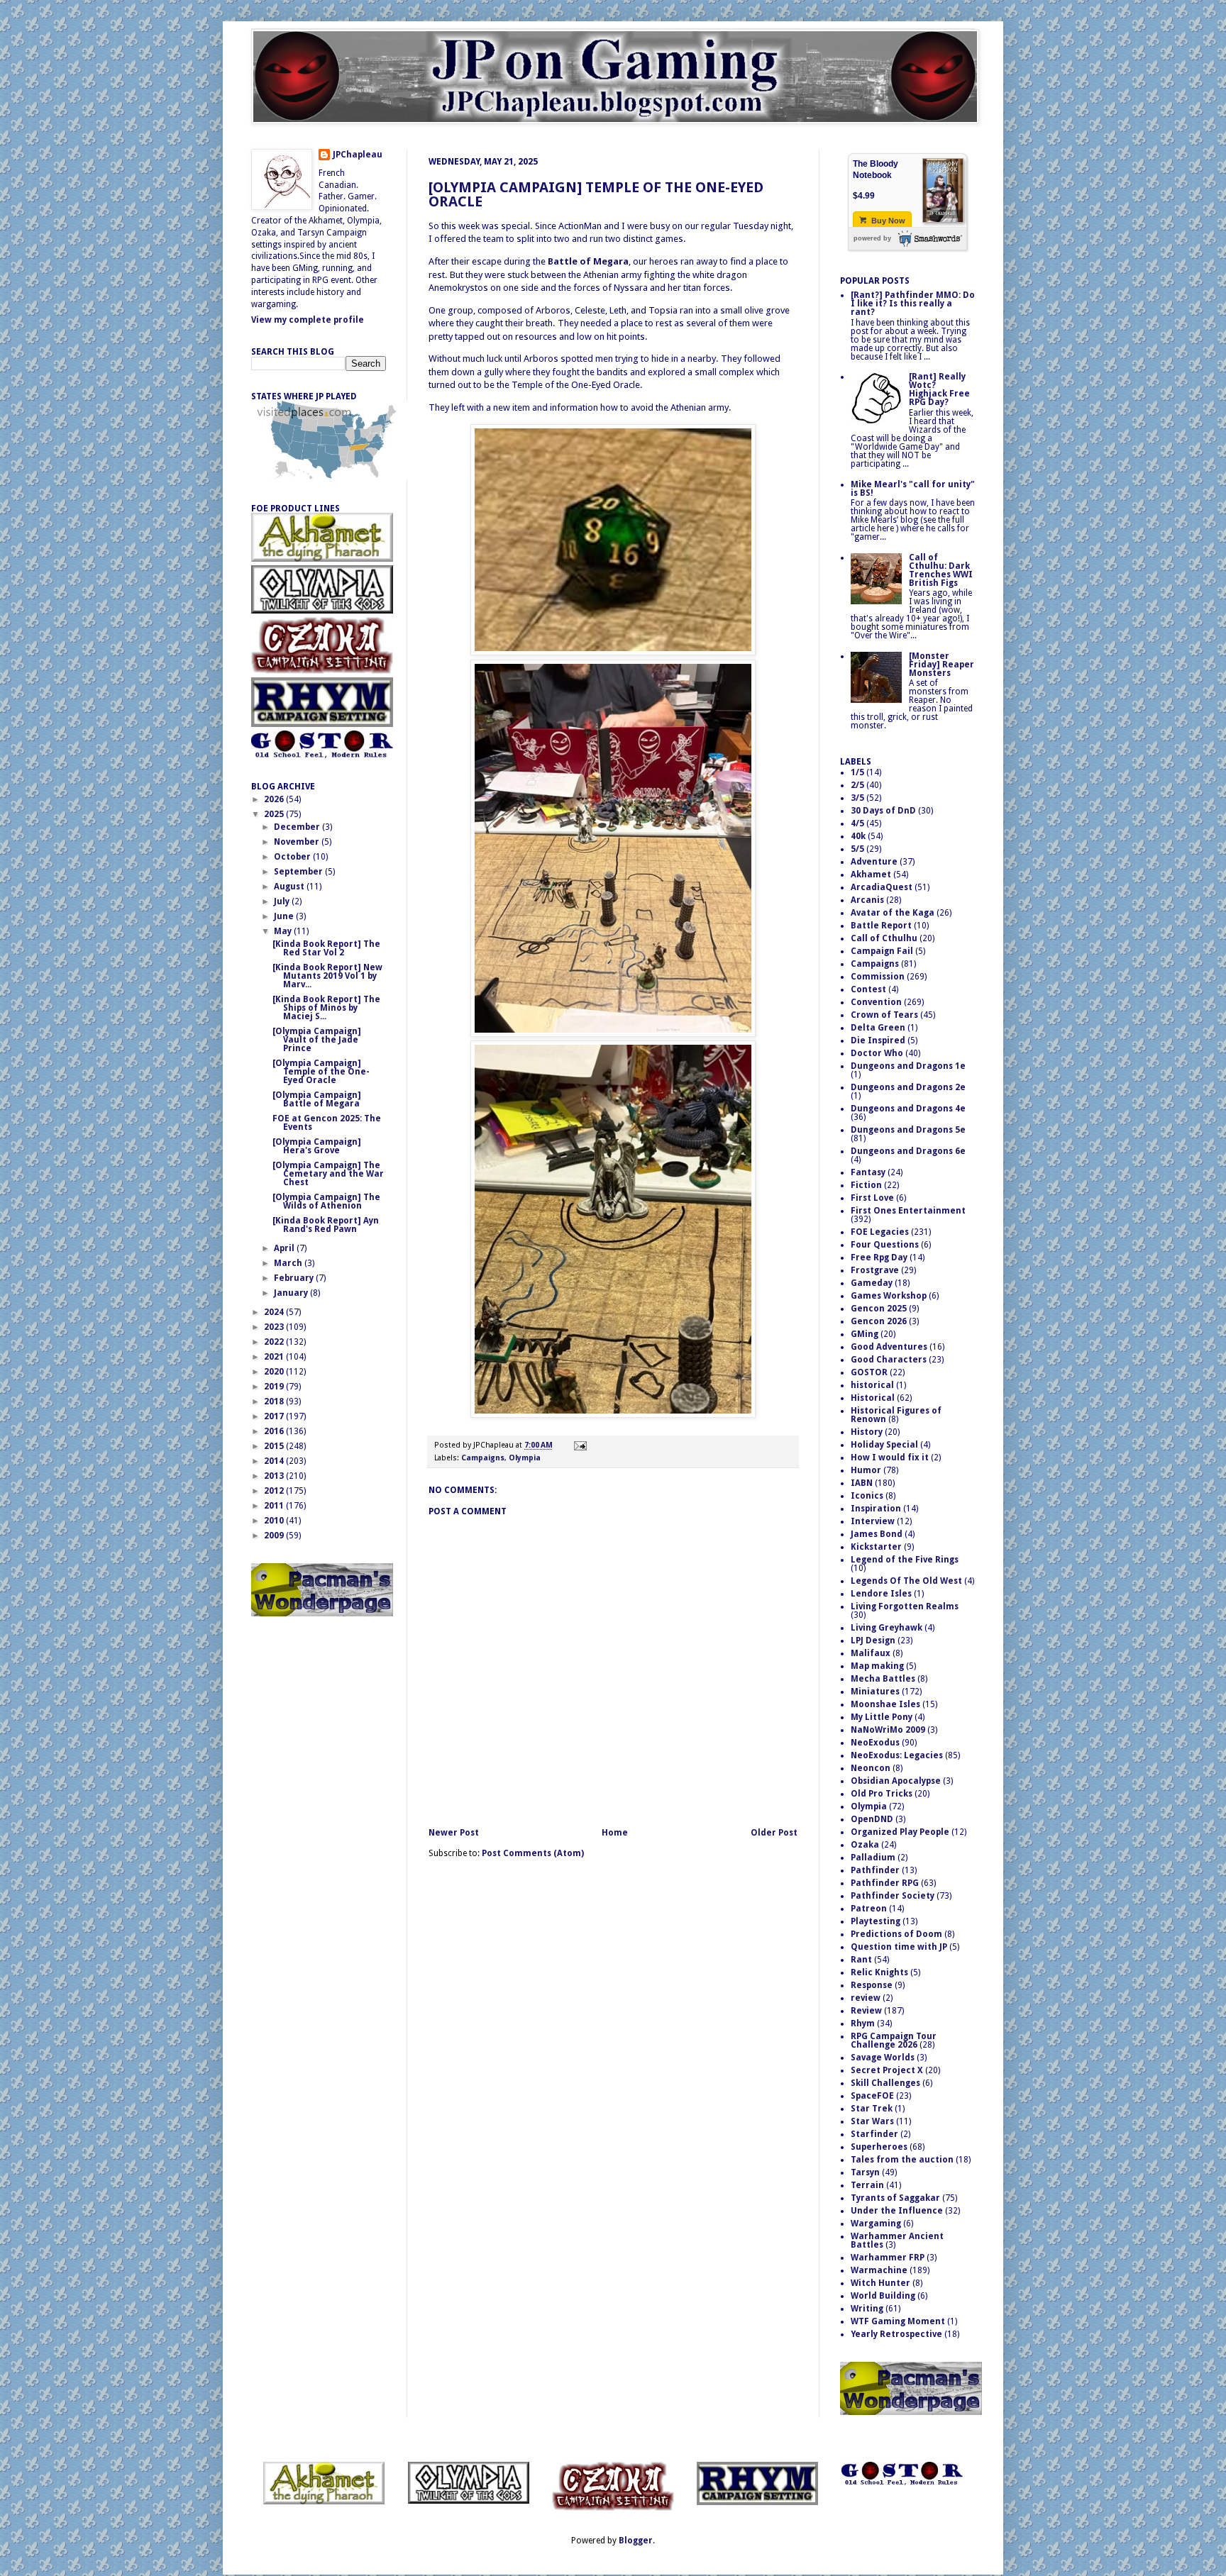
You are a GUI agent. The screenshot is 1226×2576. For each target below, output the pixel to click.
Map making (877, 1666)
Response (872, 1985)
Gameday (872, 1283)
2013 (275, 1476)
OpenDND (872, 1819)
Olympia (525, 1458)
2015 (275, 1446)
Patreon (869, 1909)
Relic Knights (879, 1972)
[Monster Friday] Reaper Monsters (941, 665)
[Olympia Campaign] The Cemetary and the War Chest (328, 1174)
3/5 (857, 798)
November (298, 842)
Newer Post (454, 1833)
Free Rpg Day (879, 1258)
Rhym (863, 2023)
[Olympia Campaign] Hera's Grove (317, 1146)
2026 (275, 799)
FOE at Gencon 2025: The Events (327, 1123)
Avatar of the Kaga (893, 913)
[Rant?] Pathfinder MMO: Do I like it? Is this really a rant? (913, 304)
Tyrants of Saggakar (895, 2198)
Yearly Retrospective (896, 2334)
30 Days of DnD (883, 811)
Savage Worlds (883, 2058)
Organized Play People (900, 1832)
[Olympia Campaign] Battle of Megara (317, 1099)
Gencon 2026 (879, 1321)
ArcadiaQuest (882, 887)
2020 (275, 1372)
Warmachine (879, 2270)
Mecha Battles (883, 1679)
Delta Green (878, 1028)
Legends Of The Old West (906, 1581)
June (285, 916)
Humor (866, 1470)
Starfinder (874, 2134)
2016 (275, 1431)
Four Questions (885, 1245)
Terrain (867, 2185)
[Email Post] (579, 1445)
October (293, 857)
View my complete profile (308, 320)
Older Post (774, 1833)
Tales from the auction (902, 2160)
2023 (275, 1327)
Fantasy (868, 1172)
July (283, 901)
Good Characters (889, 1360)
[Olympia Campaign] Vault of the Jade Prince (317, 1040)
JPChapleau (358, 155)
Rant (861, 1960)
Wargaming (876, 2224)
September (299, 872)
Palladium (873, 1858)
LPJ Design (873, 1640)
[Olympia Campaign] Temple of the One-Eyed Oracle (596, 194)
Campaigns (483, 1458)
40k (858, 836)
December (298, 827)
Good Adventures (889, 1347)
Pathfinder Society (893, 1896)
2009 (275, 1536)
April (285, 1248)
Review (866, 2011)
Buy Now (887, 221)
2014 (275, 1461)
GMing (865, 1334)
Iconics (867, 1496)
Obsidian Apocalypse (896, 1781)
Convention (876, 1002)
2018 (275, 1401)
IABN (862, 1483)
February (295, 1278)
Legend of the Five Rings (905, 1560)
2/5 (857, 785)
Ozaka (865, 1845)
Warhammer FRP (888, 2258)
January (292, 1293)
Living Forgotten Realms (905, 1606)
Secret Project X (887, 2070)
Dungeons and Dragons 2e (908, 1087)
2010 (275, 1521)
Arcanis (867, 900)
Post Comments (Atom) (533, 1853)
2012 (275, 1491)
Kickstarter (876, 1547)
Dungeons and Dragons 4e (908, 1109)
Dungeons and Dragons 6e (908, 1151)
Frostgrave (875, 1270)
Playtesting (876, 1921)
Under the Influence (897, 2211)
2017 (275, 1416)
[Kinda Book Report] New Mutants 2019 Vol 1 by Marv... (327, 976)
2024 (275, 1312)
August (290, 887)
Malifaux (871, 1653)
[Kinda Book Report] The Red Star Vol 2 (326, 948)
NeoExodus (875, 1743)
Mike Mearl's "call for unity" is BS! (913, 489)
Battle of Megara (588, 261)
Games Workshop (889, 1296)
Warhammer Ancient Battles (897, 2241)
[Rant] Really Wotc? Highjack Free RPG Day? (939, 389)
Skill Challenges (885, 2083)
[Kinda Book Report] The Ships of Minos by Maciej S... (326, 1008)
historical (872, 1385)
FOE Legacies (880, 1232)
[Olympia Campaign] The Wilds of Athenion (326, 1201)
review (866, 1998)
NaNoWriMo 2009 (888, 1730)
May (284, 931)
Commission (878, 977)
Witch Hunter (880, 2283)
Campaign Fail (882, 951)
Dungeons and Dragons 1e (908, 1066)
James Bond (877, 1534)
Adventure (874, 862)
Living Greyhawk (887, 1628)
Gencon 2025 (879, 1309)
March (289, 1263)
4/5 (857, 823)
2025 (275, 814)
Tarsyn (865, 2172)
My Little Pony (882, 1717)
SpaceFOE (872, 2096)
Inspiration (876, 1509)
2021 (275, 1357)
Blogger (636, 2541)
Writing (867, 2309)
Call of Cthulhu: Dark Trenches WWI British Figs (941, 570)
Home (615, 1833)
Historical (873, 1398)
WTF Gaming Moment (898, 2321)
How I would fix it (890, 1458)
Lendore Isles (881, 1594)
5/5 (857, 849)
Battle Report (881, 926)
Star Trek (872, 2109)
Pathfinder (875, 1870)
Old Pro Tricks (882, 1794)
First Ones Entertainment (908, 1211)
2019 (275, 1387)
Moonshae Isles (885, 1704)
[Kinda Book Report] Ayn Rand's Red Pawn (326, 1225)
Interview (873, 1521)
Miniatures (875, 1692)
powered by (872, 238)
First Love (872, 1198)
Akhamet (871, 875)
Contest (868, 989)
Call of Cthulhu (884, 938)
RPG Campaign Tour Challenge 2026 (894, 2041)
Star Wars (872, 2121)
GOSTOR (869, 1372)
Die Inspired (878, 1040)
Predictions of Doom (896, 1934)
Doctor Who (877, 1053)
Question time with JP (899, 1947)
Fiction (866, 1185)
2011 (275, 1506)
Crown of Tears (884, 1015)
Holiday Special (884, 1445)
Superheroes (879, 2147)
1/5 (857, 772)
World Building (883, 2296)
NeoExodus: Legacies (897, 1755)
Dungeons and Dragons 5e (908, 1130)
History (867, 1432)
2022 (275, 1342)
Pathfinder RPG (885, 1883)
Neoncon (871, 1768)
